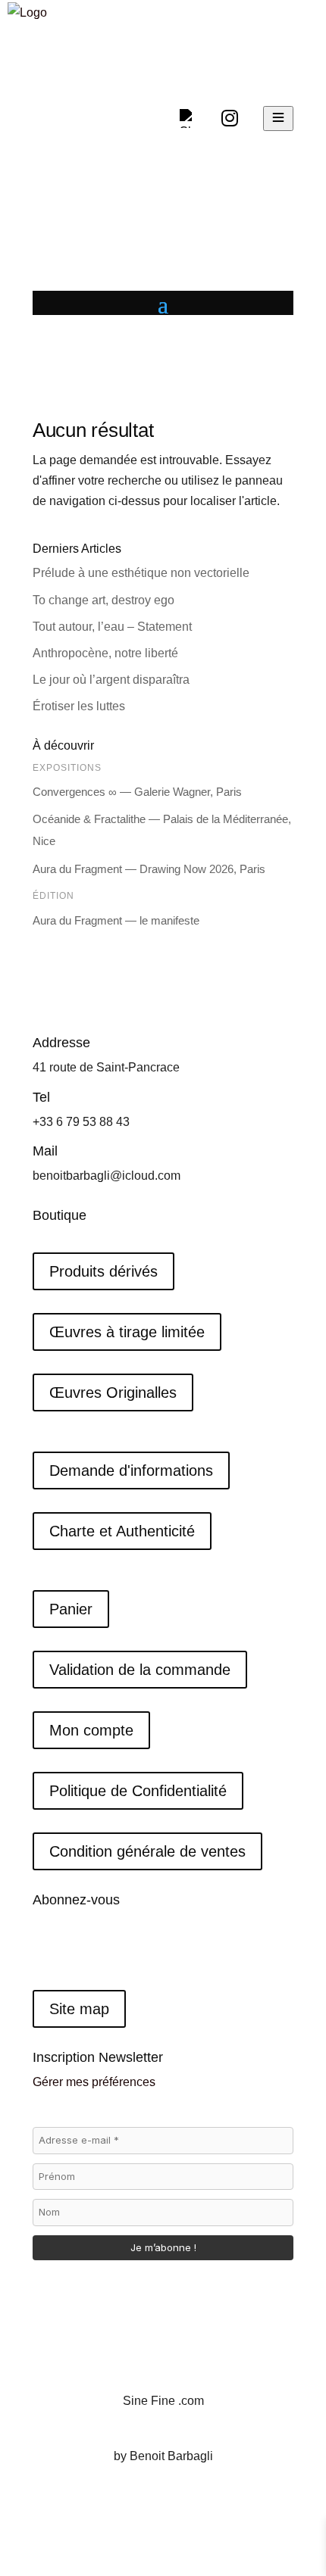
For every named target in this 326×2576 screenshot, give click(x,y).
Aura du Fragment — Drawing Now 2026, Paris (149, 869)
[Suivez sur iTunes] (136, 1949)
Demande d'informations (131, 1470)
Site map (79, 2009)
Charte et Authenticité (122, 1531)
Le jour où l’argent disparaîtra (113, 680)
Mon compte (91, 1730)
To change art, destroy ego (103, 600)
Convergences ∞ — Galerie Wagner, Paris (137, 792)
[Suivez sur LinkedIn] (105, 1949)
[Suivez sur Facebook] (45, 1949)
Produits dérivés (103, 1271)
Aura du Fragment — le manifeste (116, 920)
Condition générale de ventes (147, 1851)
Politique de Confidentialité (138, 1791)
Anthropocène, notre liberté (105, 653)
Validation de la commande (140, 1670)
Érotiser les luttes (80, 706)
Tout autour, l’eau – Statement (112, 627)
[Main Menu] (278, 119)
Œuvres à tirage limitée (127, 1332)
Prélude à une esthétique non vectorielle (141, 573)
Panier (71, 1609)
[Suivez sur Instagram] (75, 1949)
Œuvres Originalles (113, 1392)
